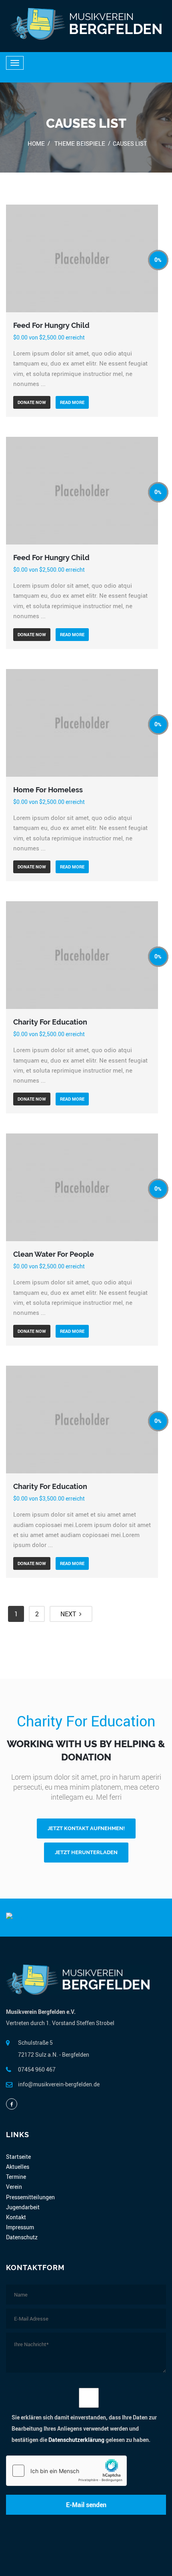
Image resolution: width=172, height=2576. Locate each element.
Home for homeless (48, 790)
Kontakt (16, 2217)
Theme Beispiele (80, 143)
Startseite (18, 2157)
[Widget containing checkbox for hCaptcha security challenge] (66, 2471)
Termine (16, 2177)
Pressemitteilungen (30, 2197)
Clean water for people (54, 1254)
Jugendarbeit (23, 2207)
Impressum (20, 2227)
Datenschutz (22, 2237)
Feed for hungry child (51, 325)
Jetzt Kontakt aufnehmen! (86, 1828)
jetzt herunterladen (86, 1852)
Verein (14, 2187)
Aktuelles (18, 2167)
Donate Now (32, 402)
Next (70, 1614)
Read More (72, 402)
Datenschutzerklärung (76, 2440)
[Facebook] (12, 2104)
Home (36, 143)
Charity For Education (50, 1022)
